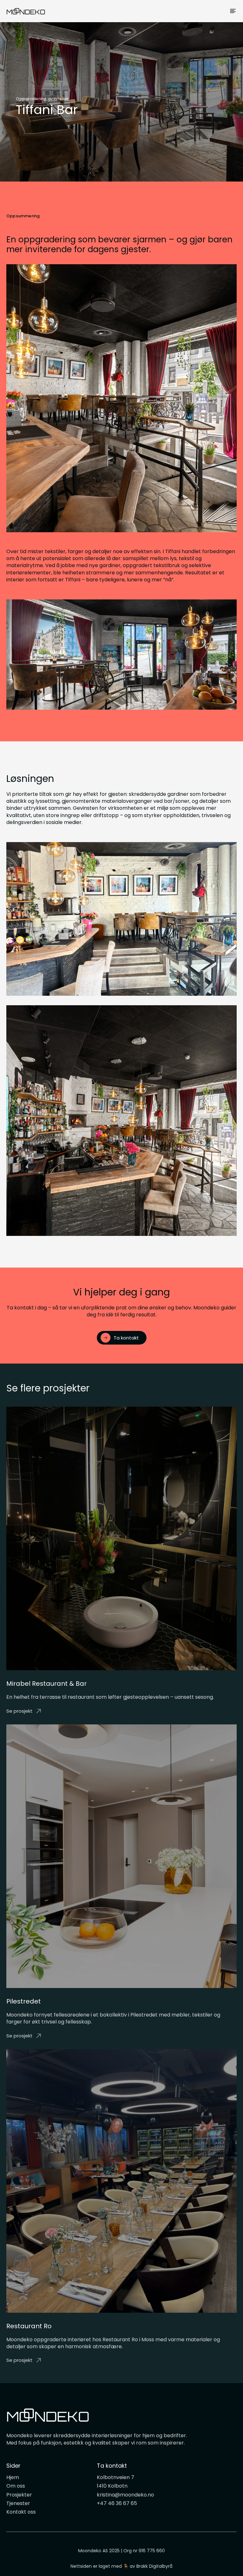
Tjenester (18, 2503)
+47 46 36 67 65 (117, 2503)
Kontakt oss (21, 2512)
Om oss (16, 2486)
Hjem (13, 2477)
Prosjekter (19, 2495)
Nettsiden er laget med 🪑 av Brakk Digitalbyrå (121, 2566)
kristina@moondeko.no (125, 2495)
